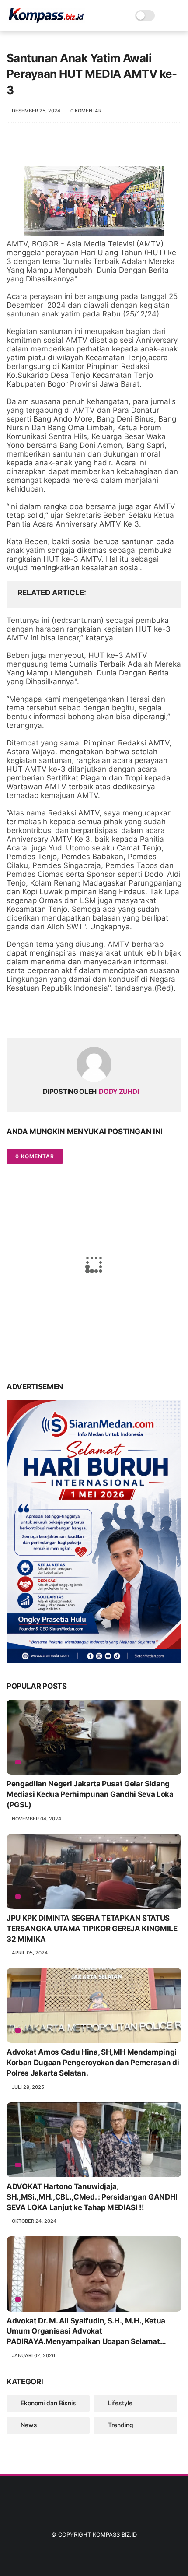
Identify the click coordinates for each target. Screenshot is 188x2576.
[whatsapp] (49, 1017)
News (29, 2425)
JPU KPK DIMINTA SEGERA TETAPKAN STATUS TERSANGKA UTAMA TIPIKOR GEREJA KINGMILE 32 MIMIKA (92, 1929)
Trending (121, 2425)
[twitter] (32, 1017)
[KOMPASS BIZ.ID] (46, 20)
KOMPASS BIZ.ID (115, 2534)
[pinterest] (67, 1017)
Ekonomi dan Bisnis (48, 2403)
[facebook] (14, 1017)
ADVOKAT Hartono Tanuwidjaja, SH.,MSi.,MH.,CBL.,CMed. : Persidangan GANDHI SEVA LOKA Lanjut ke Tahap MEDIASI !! (92, 2197)
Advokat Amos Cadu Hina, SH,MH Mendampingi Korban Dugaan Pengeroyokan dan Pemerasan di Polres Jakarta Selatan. (93, 2063)
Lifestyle (120, 2403)
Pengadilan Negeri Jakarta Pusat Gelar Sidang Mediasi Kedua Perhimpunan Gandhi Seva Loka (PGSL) (90, 1794)
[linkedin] (84, 1017)
